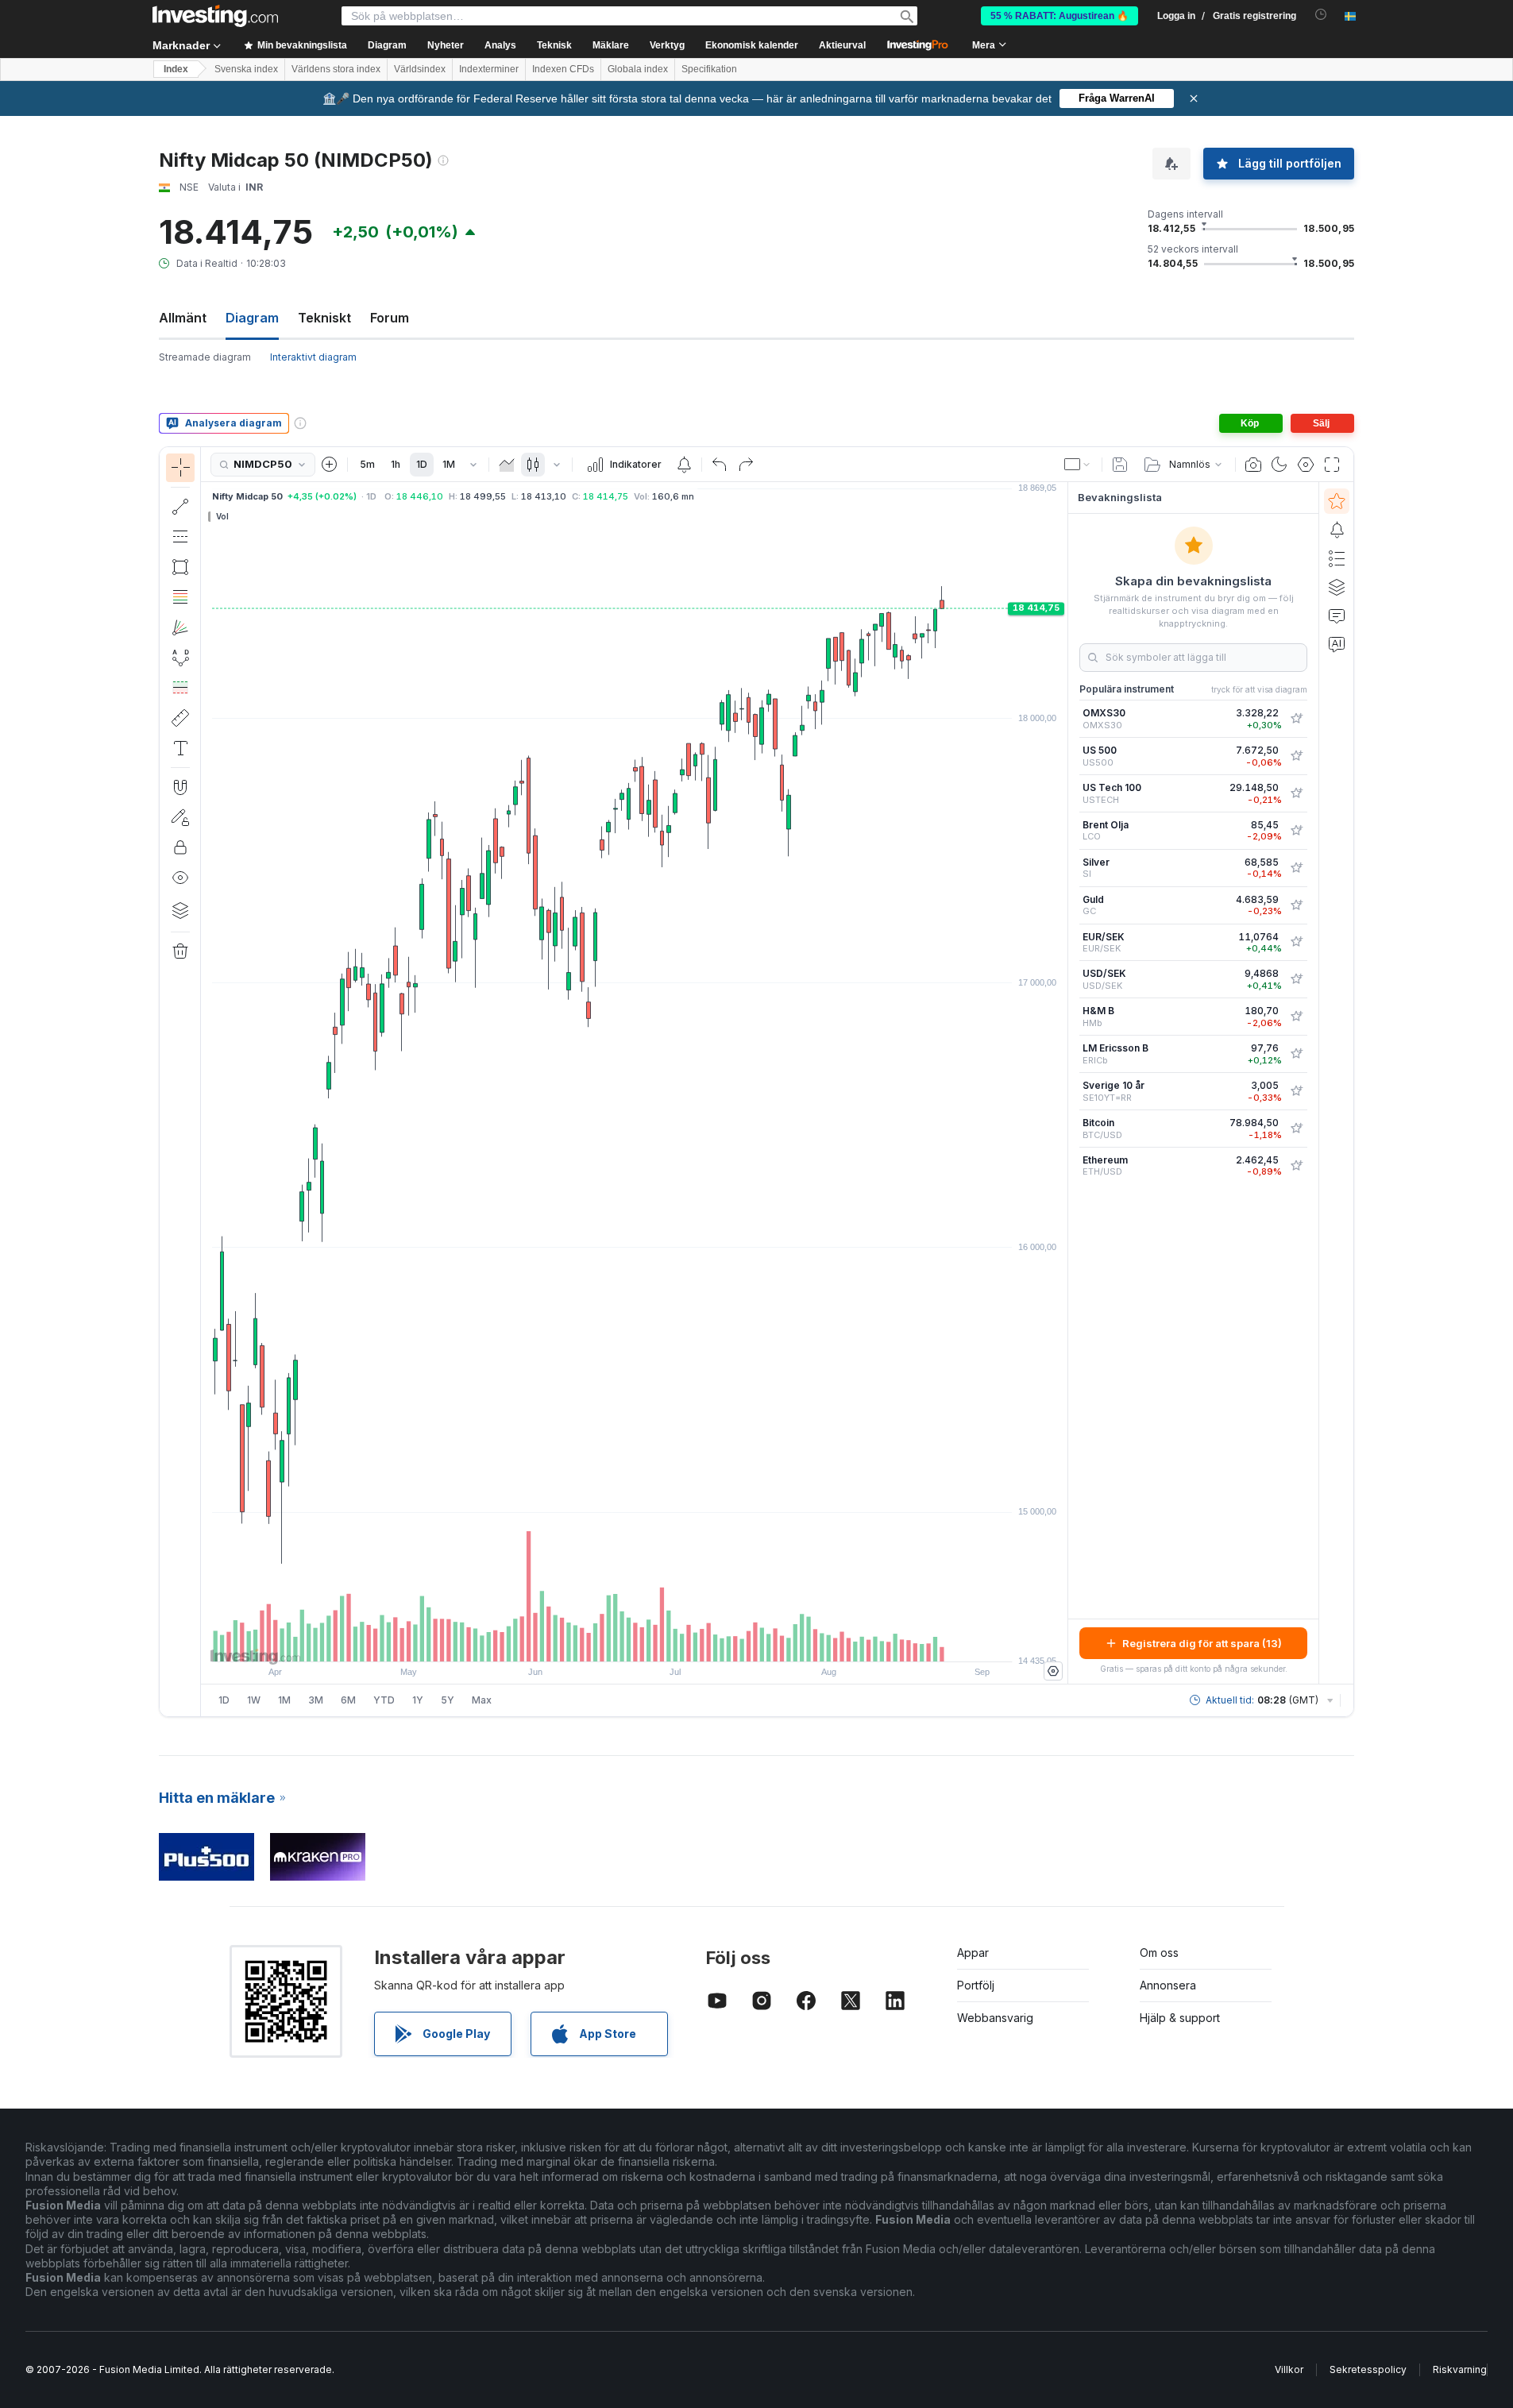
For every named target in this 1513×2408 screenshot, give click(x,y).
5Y (448, 1700)
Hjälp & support (1180, 2018)
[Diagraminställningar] (1306, 465)
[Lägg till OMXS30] (1296, 719)
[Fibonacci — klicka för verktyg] (180, 597)
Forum (390, 318)
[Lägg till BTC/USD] (1296, 1129)
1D (422, 464)
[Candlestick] (533, 465)
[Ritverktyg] (206, 1082)
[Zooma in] (613, 1642)
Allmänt (183, 318)
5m (367, 464)
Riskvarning (1460, 2369)
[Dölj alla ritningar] (180, 878)
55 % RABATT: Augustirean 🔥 (1059, 16)
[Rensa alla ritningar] (180, 951)
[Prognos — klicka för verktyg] (180, 688)
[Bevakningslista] (1337, 501)
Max (482, 1700)
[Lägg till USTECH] (1296, 793)
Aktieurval (842, 45)
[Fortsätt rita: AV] (180, 817)
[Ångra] (720, 465)
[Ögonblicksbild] (1253, 465)
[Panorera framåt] (656, 1642)
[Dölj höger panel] (1063, 1083)
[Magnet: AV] (180, 787)
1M (449, 464)
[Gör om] (746, 465)
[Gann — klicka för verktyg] (180, 627)
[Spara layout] (1120, 465)
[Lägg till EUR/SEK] (1296, 942)
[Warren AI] (1337, 644)
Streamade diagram (205, 357)
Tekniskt (324, 318)
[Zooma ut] (592, 1642)
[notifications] (1321, 15)
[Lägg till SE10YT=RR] (1296, 1091)
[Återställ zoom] (677, 1642)
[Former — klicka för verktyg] (180, 567)
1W (254, 1700)
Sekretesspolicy (1368, 2369)
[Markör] (180, 468)
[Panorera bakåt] (635, 1642)
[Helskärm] (1332, 465)
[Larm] (1337, 530)
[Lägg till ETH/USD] (1296, 1166)
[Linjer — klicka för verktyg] (180, 507)
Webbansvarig (995, 2018)
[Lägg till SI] (1296, 868)
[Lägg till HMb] (1296, 1017)
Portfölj (976, 1985)
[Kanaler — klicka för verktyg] (180, 537)
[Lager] (180, 910)
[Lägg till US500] (1296, 756)
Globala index (638, 69)
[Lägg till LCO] (1296, 831)
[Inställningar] (1053, 1671)
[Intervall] (473, 465)
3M (316, 1700)
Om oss (1159, 1953)
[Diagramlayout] (1078, 465)
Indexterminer (489, 69)
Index (176, 69)
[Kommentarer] (1337, 616)
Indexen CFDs (563, 69)
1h (396, 464)
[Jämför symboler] (330, 465)
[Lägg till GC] (1296, 905)
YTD (384, 1700)
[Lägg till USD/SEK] (1296, 979)
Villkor (1289, 2369)
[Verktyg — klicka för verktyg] (180, 718)
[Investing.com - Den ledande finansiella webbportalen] (215, 16)
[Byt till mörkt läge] (1279, 465)
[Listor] (1337, 558)
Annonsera (1168, 1985)
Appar (973, 1953)
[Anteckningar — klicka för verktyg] (180, 748)
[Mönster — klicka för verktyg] (180, 658)
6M (348, 1700)
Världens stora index (336, 69)
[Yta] (507, 465)
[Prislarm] (684, 465)
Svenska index (246, 69)
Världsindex (420, 69)
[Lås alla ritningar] (180, 847)
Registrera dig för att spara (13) (1202, 1643)
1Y (418, 1700)
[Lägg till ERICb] (1296, 1054)
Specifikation (709, 69)
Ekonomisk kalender (752, 45)
